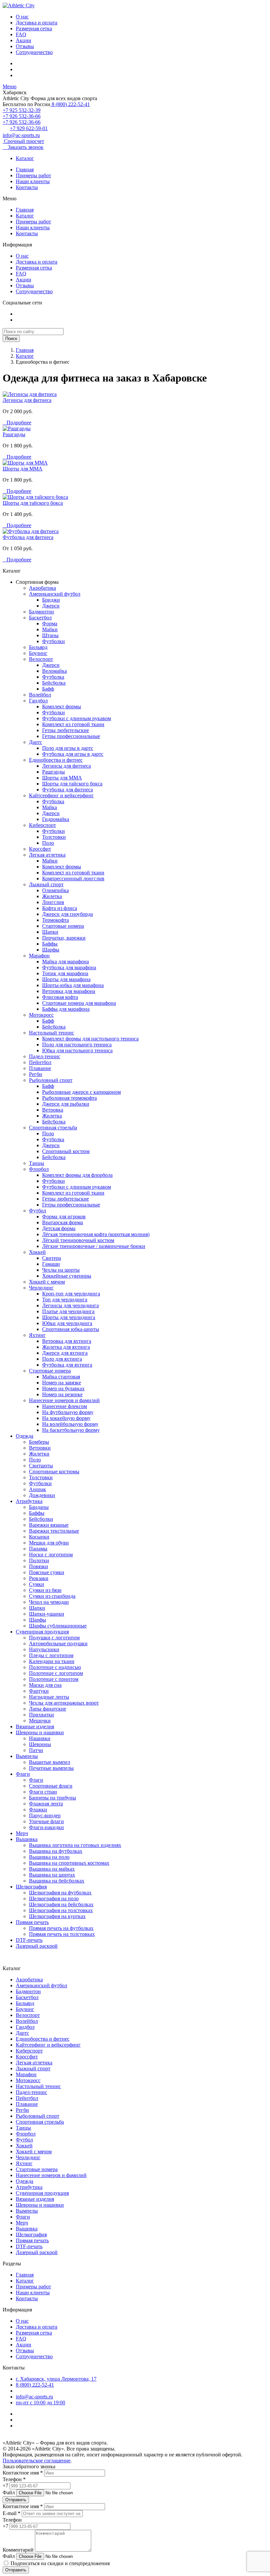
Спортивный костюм (66, 1151)
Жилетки (39, 1454)
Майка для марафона (66, 962)
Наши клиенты (33, 181)
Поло (48, 843)
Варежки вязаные (49, 1525)
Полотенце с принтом (54, 1679)
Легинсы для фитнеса (27, 400)
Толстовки (54, 837)
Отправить (16, 2500)
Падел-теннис (45, 1056)
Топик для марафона (65, 973)
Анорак (38, 1489)
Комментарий (18, 2550)
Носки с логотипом (51, 1555)
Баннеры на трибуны (53, 1798)
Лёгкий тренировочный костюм (78, 1240)
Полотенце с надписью (55, 1667)
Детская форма (59, 1228)
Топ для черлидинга (65, 1300)
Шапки (50, 932)
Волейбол (40, 695)
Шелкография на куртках (57, 1916)
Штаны (50, 635)
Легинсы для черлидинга (70, 1305)
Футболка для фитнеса (28, 537)
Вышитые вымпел (50, 1762)
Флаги (23, 1774)
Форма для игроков (64, 1217)
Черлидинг (41, 1288)
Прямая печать (32, 1922)
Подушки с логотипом (54, 1638)
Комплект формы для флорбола (77, 1175)
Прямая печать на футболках (61, 1928)
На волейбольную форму (70, 1424)
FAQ (21, 34)
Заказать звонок (23, 147)
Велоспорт (41, 659)
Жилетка (52, 896)
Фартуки (39, 1691)
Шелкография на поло (54, 1898)
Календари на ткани (52, 1661)
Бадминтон (41, 612)
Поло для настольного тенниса (77, 1045)
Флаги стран (43, 1792)
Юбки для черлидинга (67, 1323)
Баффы (50, 944)
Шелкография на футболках (60, 1893)
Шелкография (31, 1887)
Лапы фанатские (48, 1709)
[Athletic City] (19, 5)
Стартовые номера (63, 926)
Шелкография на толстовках (61, 1910)
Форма (50, 623)
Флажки (38, 1810)
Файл (9, 2492)
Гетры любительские (66, 730)
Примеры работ (33, 175)
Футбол (38, 1211)
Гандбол (38, 701)
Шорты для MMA (23, 469)
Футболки (54, 641)
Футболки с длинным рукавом (77, 718)
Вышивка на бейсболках (57, 1881)
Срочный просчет (23, 141)
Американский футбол (55, 594)
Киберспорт (42, 825)
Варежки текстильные (54, 1531)
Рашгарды (14, 434)
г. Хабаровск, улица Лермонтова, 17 (56, 2379)
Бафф (48, 689)
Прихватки (41, 1715)
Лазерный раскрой (37, 1946)
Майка (50, 807)
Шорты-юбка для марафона (73, 985)
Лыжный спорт (46, 884)
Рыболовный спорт (51, 1080)
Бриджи (51, 600)
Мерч (22, 1833)
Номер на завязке (62, 1383)
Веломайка (54, 671)
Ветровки (40, 1448)
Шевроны (40, 1744)
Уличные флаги (46, 1821)
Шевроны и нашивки (40, 1732)
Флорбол (39, 1169)
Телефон (12, 2520)
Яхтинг (37, 1335)
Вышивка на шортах (52, 1875)
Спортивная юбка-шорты (71, 1329)
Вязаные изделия (35, 1727)
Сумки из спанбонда (52, 1596)
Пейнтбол (40, 1062)
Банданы (39, 1507)
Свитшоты (41, 1466)
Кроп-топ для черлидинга (71, 1294)
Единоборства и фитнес (56, 760)
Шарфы (51, 950)
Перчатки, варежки (64, 938)
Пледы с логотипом (51, 1655)
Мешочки (40, 1721)
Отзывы (25, 46)
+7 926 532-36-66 (22, 116)
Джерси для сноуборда (67, 914)
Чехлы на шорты (61, 1270)
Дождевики (42, 1495)
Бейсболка (54, 683)
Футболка (53, 677)
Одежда (25, 1436)
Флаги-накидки (46, 1827)
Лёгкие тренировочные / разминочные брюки (94, 1246)
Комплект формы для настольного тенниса (90, 1039)
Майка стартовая (61, 1377)
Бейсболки (41, 1519)
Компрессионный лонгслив (73, 878)
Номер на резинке (62, 1394)
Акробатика (42, 588)
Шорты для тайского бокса (33, 503)
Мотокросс (41, 1015)
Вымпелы (27, 1756)
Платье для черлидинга (68, 1311)
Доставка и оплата (37, 23)
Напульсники (44, 1649)
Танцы (37, 1163)
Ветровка (53, 1110)
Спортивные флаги (51, 1786)
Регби (36, 1074)
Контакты (27, 187)
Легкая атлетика (47, 855)
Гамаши (51, 1264)
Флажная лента (46, 1804)
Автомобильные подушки (58, 1643)
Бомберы (39, 1442)
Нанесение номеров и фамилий (64, 1400)
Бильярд (38, 647)
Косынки (39, 1537)
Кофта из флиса (60, 908)
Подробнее (17, 423)
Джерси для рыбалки (66, 1104)
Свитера (52, 1258)
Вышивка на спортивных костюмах (69, 1863)
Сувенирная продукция (42, 1632)
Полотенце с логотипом (56, 1673)
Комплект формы (62, 707)
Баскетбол (40, 618)
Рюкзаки (39, 1578)
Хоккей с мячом (47, 1282)
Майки (50, 629)
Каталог (25, 158)
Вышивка (27, 1839)
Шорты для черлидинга (69, 1317)
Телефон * (14, 2479)
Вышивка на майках (52, 1869)
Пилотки (39, 1560)
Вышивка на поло (49, 1857)
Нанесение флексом (65, 1406)
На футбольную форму (68, 1412)
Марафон (39, 956)
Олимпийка (55, 890)
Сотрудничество (34, 52)
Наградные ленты (49, 1697)
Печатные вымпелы (51, 1768)
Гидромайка (56, 819)
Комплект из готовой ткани (73, 724)
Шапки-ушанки (47, 1614)
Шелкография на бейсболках (61, 1904)
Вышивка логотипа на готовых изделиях (75, 1845)
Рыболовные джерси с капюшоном (81, 1092)
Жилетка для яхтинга (66, 1347)
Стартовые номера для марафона (79, 1003)
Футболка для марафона (69, 967)
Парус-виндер (45, 1815)
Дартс (36, 742)
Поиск (11, 339)
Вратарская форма (63, 1222)
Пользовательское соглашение (37, 2461)
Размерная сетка (34, 28)
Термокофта (55, 920)
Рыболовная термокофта (69, 1098)
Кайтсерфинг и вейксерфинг (61, 795)
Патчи (36, 1750)
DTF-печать (29, 1940)
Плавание (40, 1068)
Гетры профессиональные (71, 736)
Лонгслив (53, 902)
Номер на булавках (63, 1388)
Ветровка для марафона (69, 991)
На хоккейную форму (66, 1418)
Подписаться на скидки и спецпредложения (59, 2563)
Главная (25, 170)
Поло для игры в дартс (68, 748)
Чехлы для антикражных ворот (64, 1703)
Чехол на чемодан (49, 1602)
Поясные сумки (47, 1572)
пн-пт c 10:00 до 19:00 (40, 2403)
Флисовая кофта (60, 997)
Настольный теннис (52, 1033)
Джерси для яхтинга (65, 1353)
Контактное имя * (23, 2473)
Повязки (39, 1566)
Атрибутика (29, 1501)
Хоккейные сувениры (67, 1276)
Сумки (37, 1584)
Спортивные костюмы (54, 1472)
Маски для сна (45, 1685)
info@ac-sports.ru (21, 135)
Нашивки (40, 1738)
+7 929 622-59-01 (29, 128)
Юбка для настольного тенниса (77, 1050)
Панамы (38, 1549)
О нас (22, 17)
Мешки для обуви (49, 1543)
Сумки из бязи (45, 1590)
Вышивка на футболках (56, 1851)
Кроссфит (40, 849)
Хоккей (37, 1252)
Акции (24, 40)
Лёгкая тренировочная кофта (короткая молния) (96, 1234)
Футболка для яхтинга (67, 1365)
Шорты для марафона (66, 979)
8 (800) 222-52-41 (70, 104)
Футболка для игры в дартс (73, 754)
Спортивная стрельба (53, 1128)
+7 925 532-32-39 (22, 110)
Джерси (51, 606)
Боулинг (38, 653)
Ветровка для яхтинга (67, 1341)
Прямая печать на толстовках (62, 1934)
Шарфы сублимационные (58, 1626)
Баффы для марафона (66, 1009)
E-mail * (12, 2513)
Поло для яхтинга (62, 1359)
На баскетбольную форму (71, 1430)
